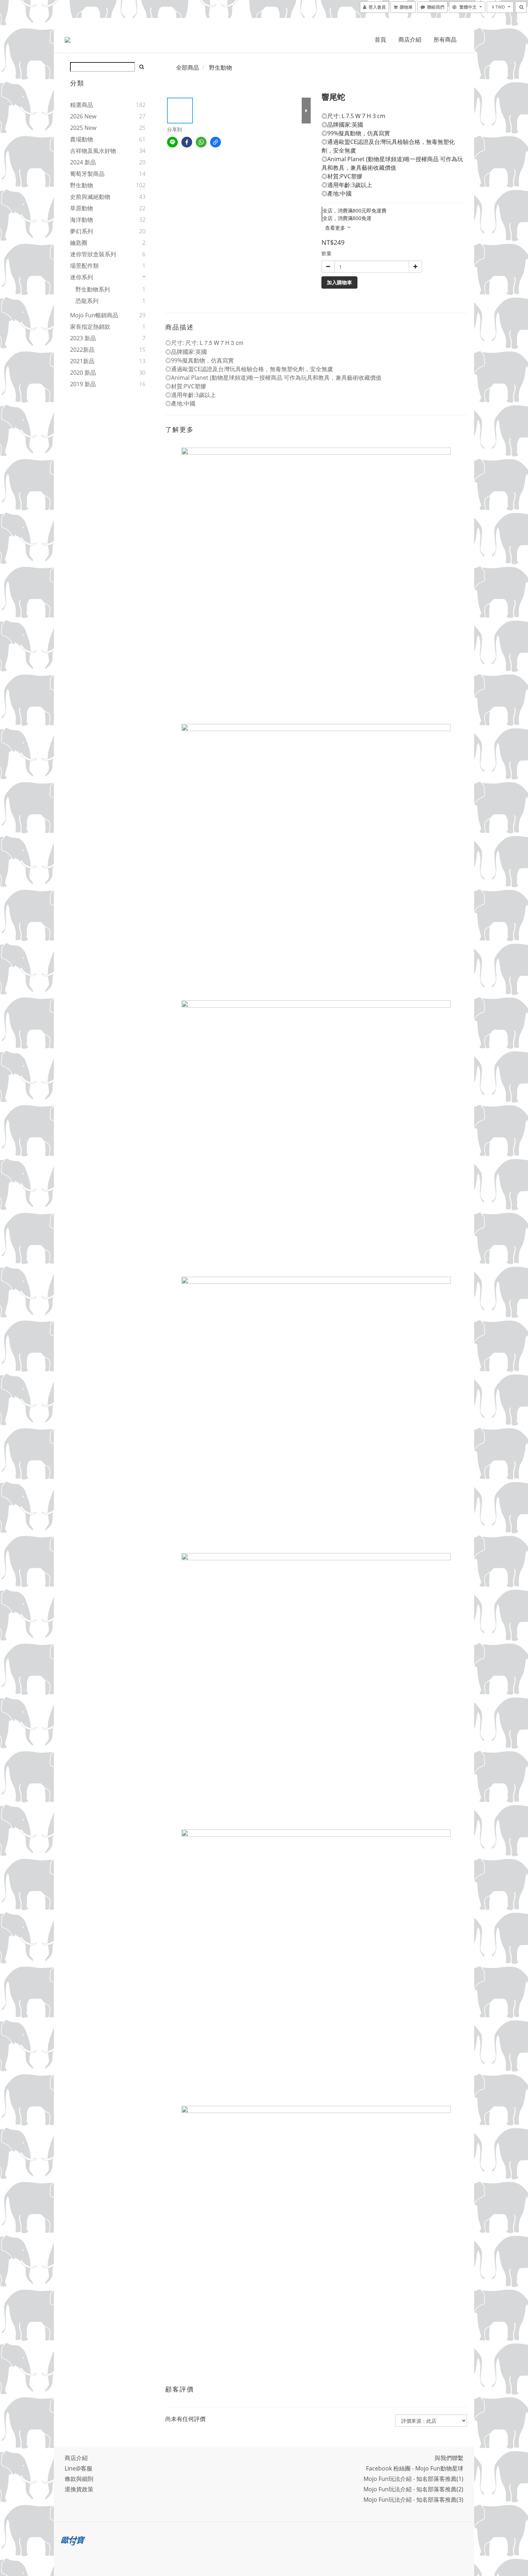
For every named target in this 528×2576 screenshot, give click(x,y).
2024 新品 (83, 162)
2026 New (83, 116)
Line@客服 (78, 2468)
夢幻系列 (82, 231)
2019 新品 (83, 384)
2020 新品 (83, 373)
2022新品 (82, 350)
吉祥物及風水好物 (93, 151)
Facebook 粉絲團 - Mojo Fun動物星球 (415, 2468)
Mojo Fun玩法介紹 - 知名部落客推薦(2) (413, 2489)
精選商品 (82, 105)
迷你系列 (82, 277)
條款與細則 (79, 2479)
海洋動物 (82, 220)
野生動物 (82, 185)
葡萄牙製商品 (87, 174)
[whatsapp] (201, 142)
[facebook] (187, 142)
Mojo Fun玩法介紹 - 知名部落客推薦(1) (413, 2479)
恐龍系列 (87, 301)
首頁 (380, 39)
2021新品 (82, 361)
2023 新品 (83, 338)
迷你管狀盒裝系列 (93, 254)
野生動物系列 (93, 289)
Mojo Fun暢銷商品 (94, 315)
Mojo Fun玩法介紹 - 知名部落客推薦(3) (413, 2500)
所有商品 (445, 39)
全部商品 (187, 67)
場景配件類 (84, 266)
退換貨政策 (79, 2489)
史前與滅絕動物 (90, 197)
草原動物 (82, 208)
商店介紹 (410, 39)
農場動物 (82, 139)
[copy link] (216, 142)
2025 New (83, 128)
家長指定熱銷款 (90, 327)
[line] (172, 142)
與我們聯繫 (449, 2458)
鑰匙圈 (79, 243)
